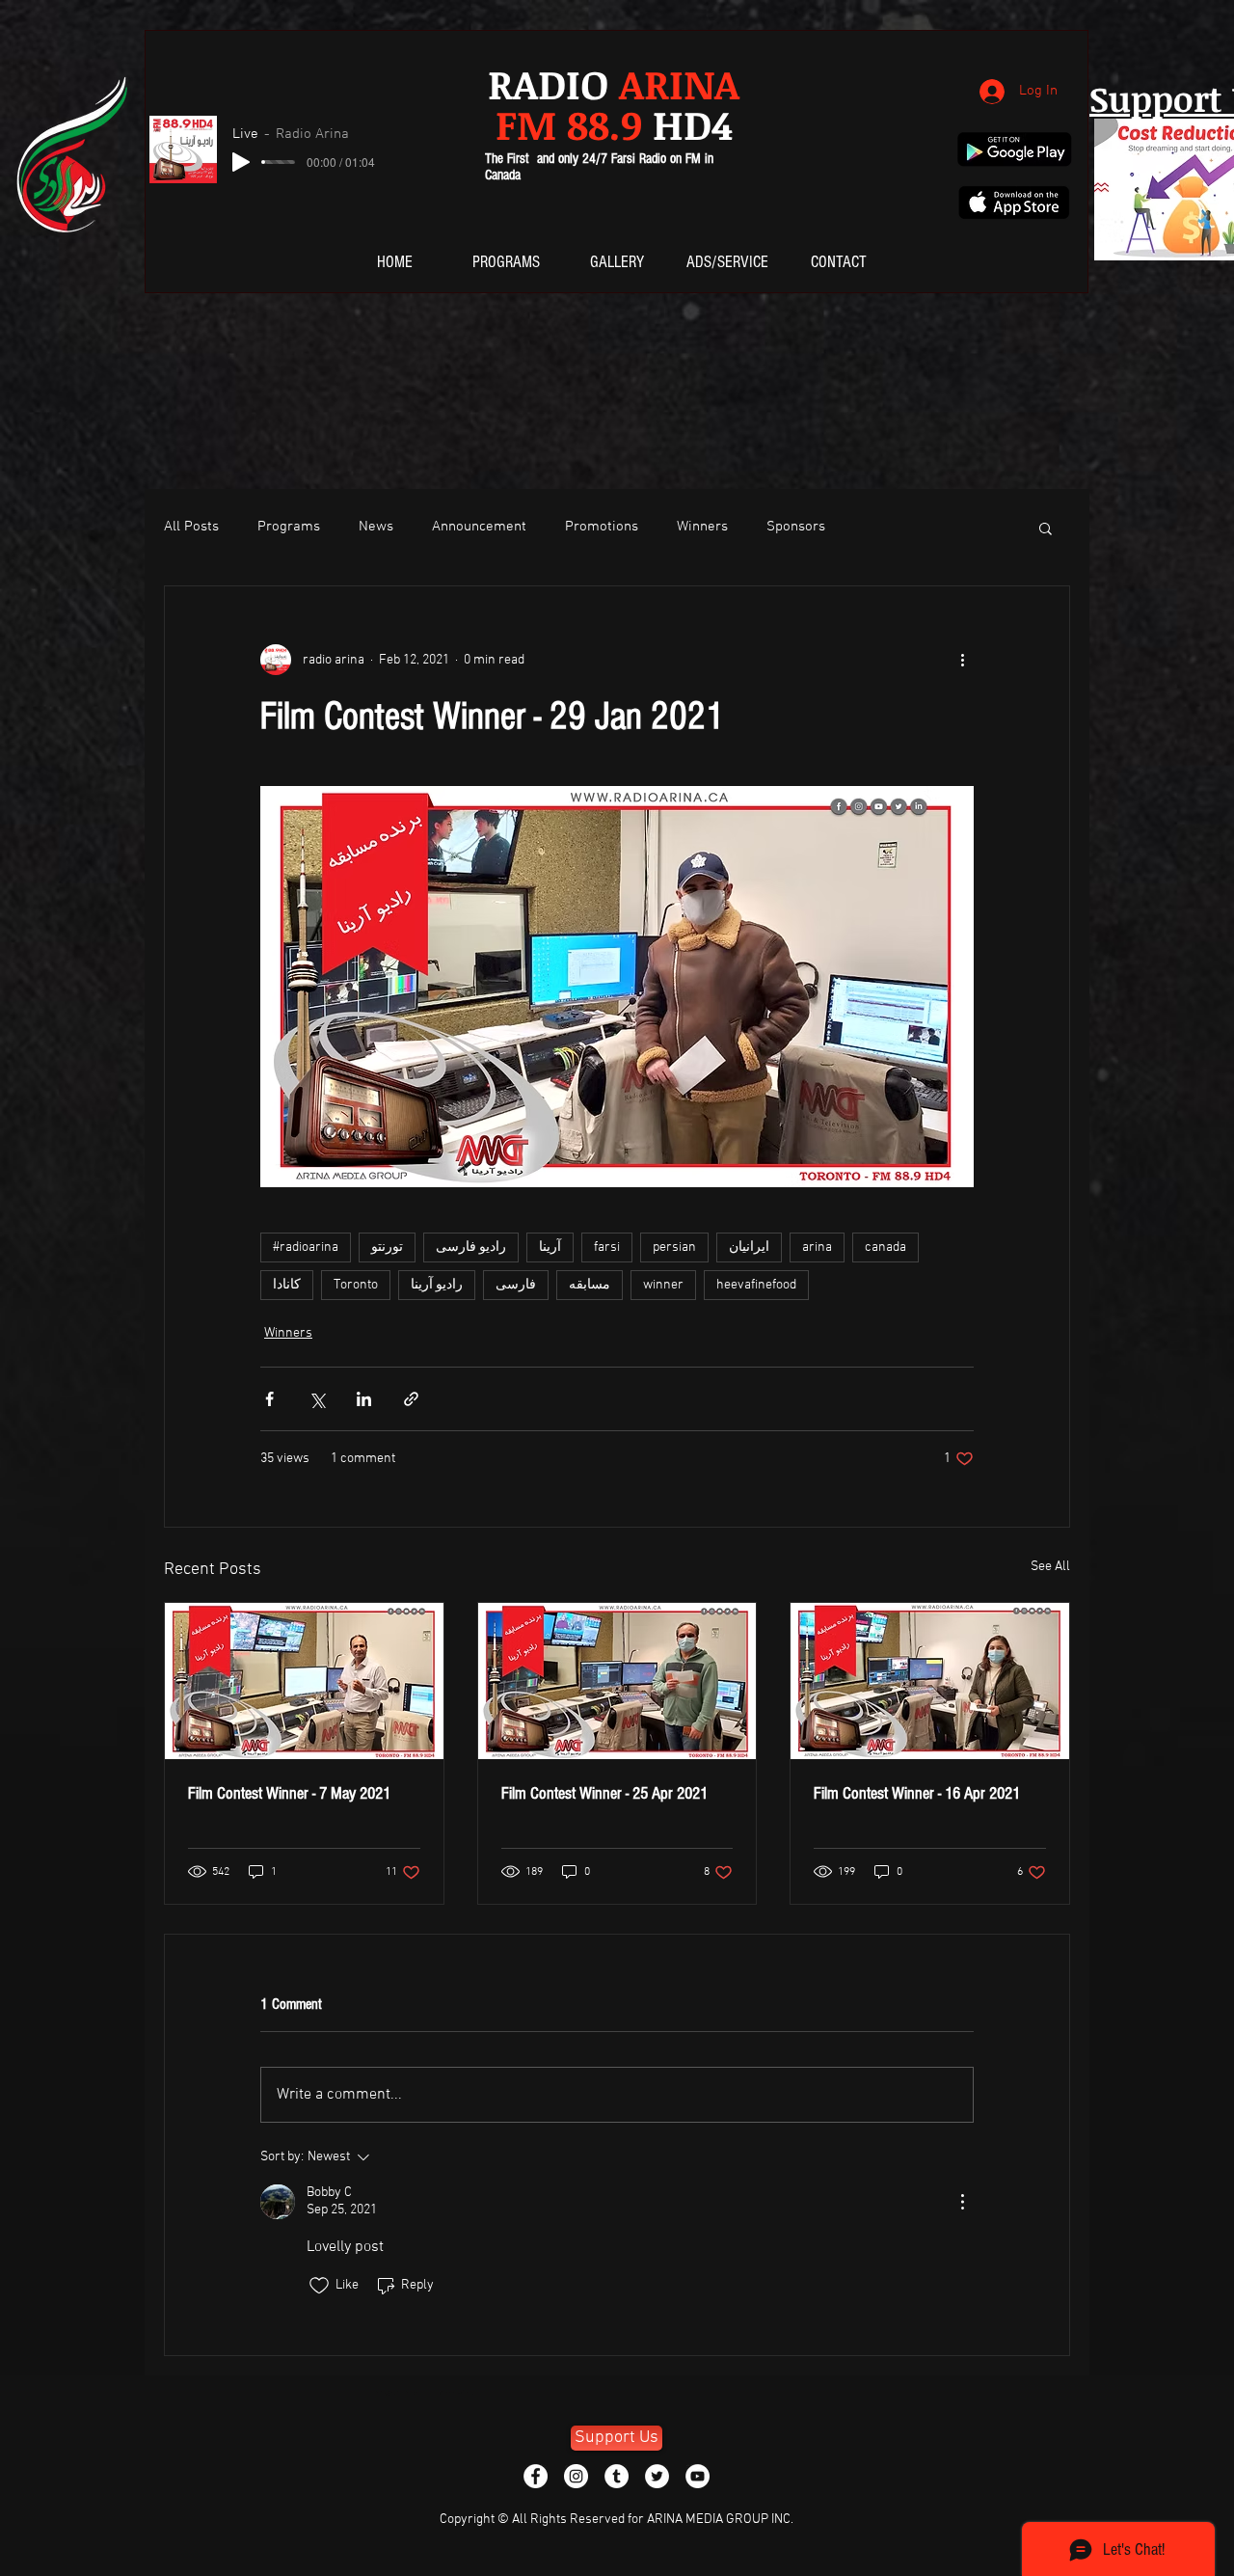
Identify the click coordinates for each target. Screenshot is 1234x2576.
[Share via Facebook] (269, 1399)
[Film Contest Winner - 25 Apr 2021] (617, 1681)
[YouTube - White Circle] (697, 2476)
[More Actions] (962, 2202)
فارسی (516, 1285)
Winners (702, 527)
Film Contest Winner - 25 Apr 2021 (604, 1793)
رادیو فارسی (471, 1247)
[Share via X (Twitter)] (317, 1399)
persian (674, 1247)
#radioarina (306, 1247)
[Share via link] (411, 1399)
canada (885, 1247)
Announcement (479, 527)
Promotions (602, 527)
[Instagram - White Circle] (576, 2476)
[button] (1046, 528)
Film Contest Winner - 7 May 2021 (289, 1793)
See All (1050, 1567)
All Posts (191, 527)
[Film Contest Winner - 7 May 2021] (304, 1681)
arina (817, 1247)
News (376, 527)
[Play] (241, 162)
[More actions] (962, 660)
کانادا (287, 1285)
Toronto (356, 1285)
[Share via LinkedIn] (364, 1399)
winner (663, 1285)
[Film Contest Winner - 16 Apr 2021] (930, 1681)
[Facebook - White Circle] (536, 2476)
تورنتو (387, 1247)
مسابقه (590, 1285)
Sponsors (796, 527)
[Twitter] (657, 2476)
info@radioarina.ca (398, 2393)
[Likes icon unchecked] (319, 2286)
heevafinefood (756, 1285)
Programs (289, 527)
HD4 (614, 124)
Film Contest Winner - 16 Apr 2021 (917, 1793)
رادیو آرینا (437, 1285)
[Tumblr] (617, 2476)
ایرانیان (749, 1247)
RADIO (614, 83)
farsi (607, 1247)
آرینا (550, 1247)
